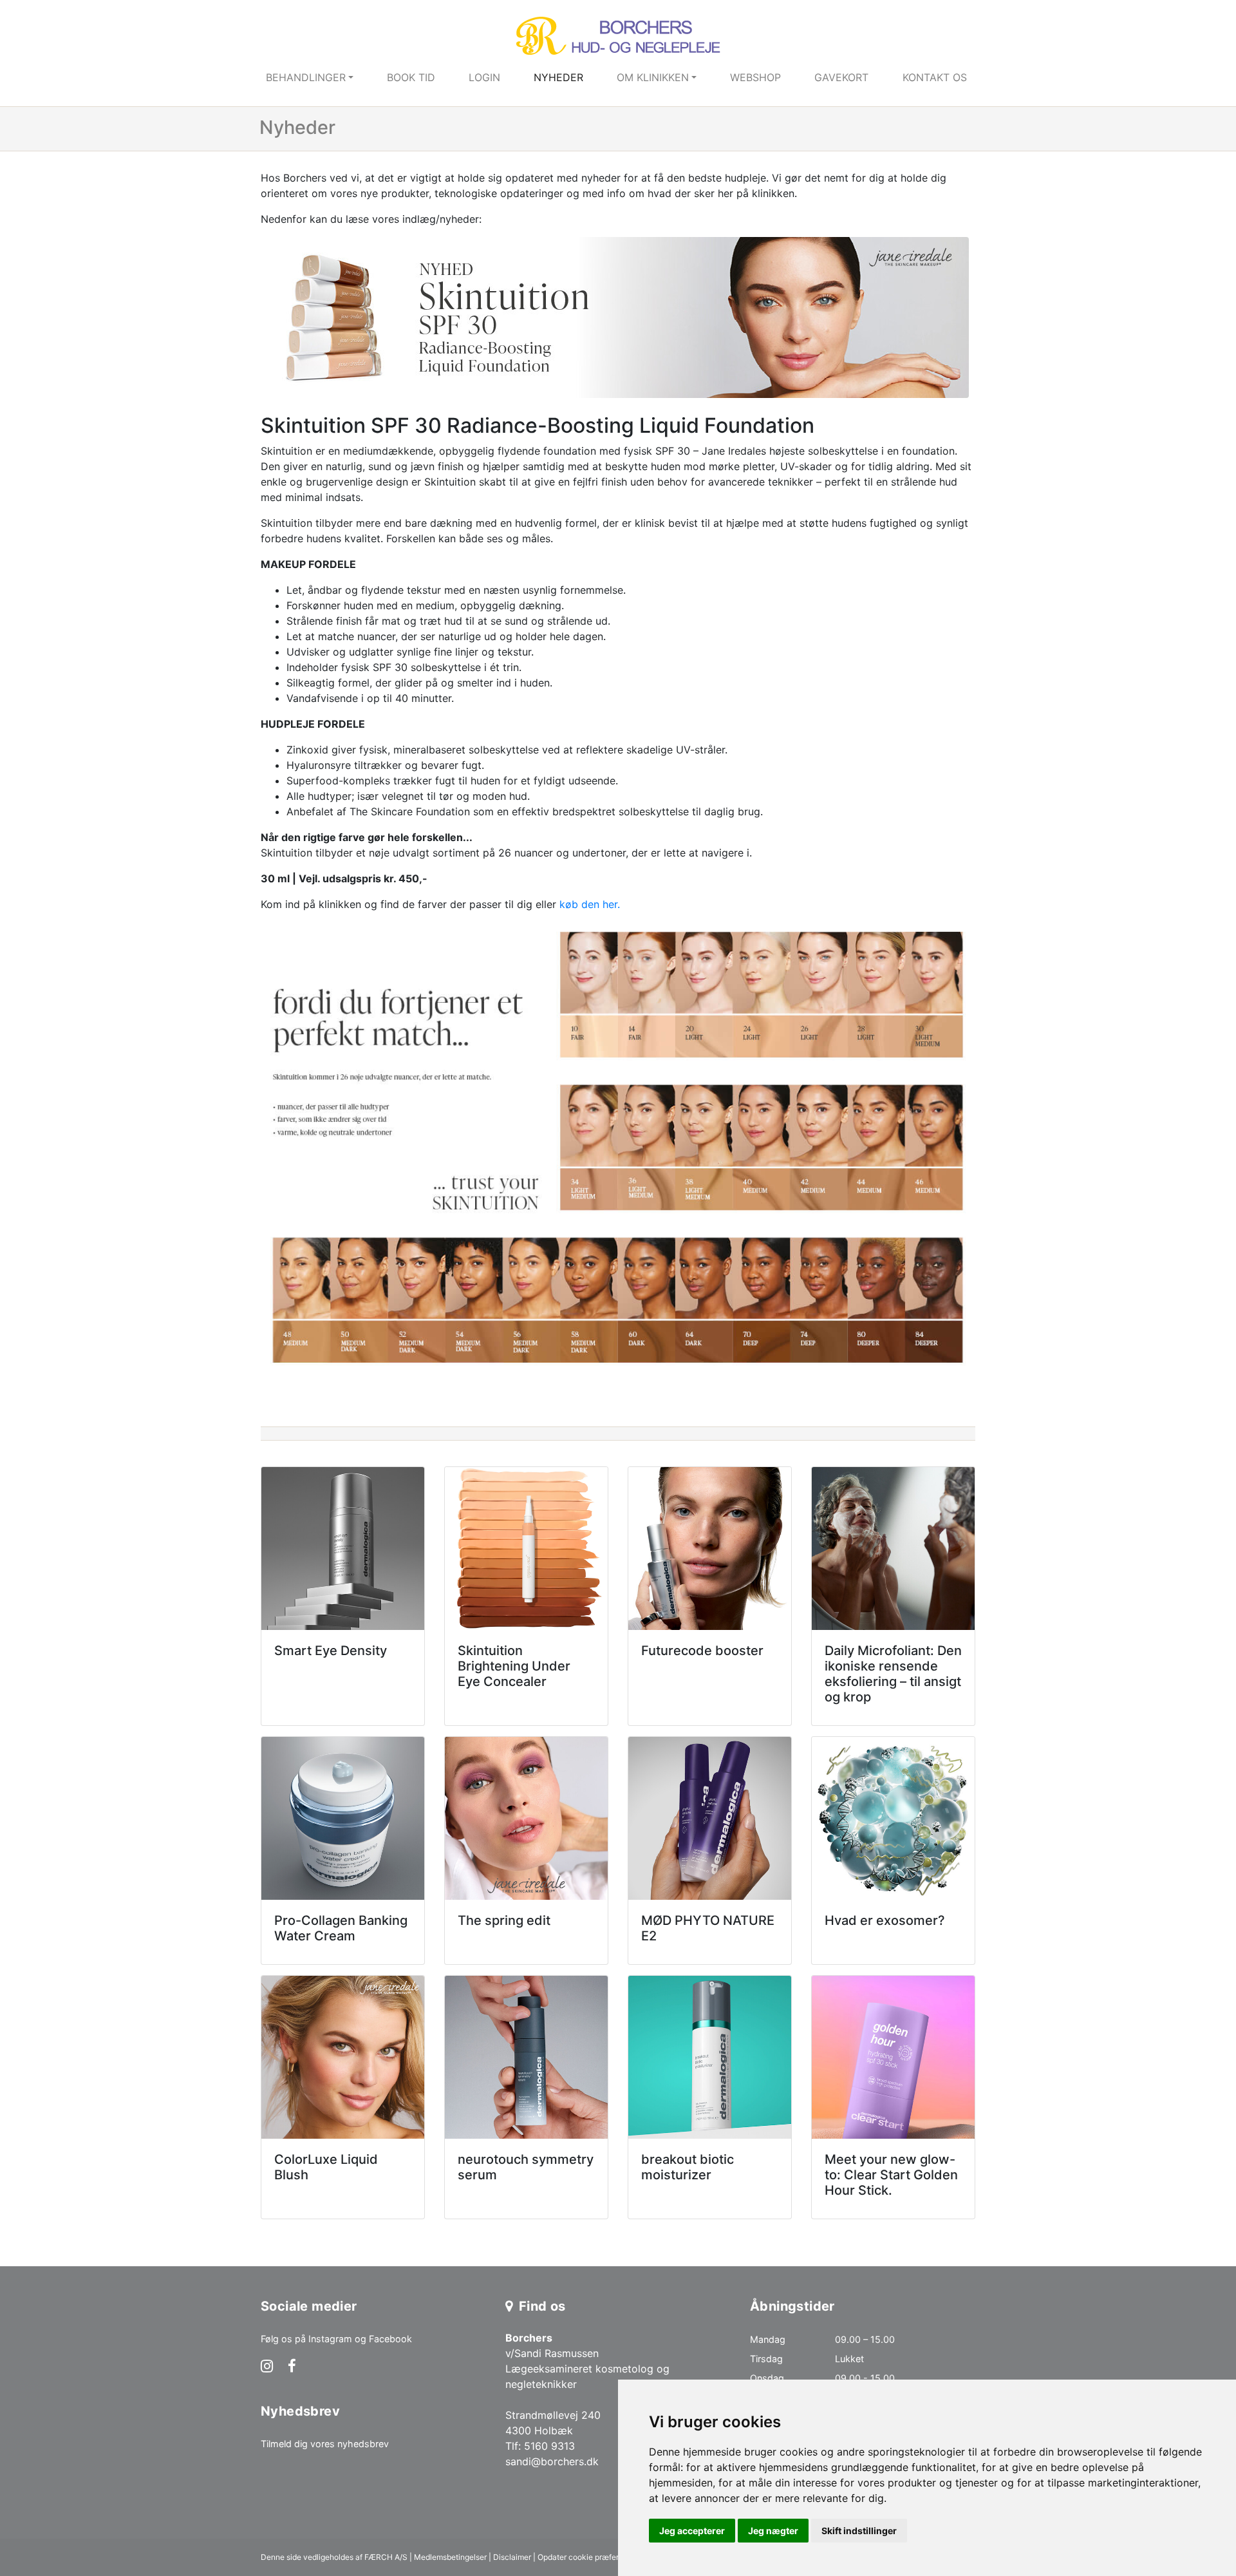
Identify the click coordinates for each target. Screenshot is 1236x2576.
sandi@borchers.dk (552, 2461)
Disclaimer (512, 2557)
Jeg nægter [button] (773, 2531)
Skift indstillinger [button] (859, 2531)
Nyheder (558, 77)
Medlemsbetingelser (450, 2557)
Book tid (411, 77)
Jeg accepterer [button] (692, 2531)
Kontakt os (935, 77)
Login (484, 77)
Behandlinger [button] (306, 77)
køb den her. (590, 904)
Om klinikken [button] (653, 77)
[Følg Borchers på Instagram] (267, 2367)
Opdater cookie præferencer (588, 2557)
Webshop (755, 77)
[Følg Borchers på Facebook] (292, 2367)
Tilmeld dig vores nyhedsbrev (325, 2444)
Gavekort (841, 77)
